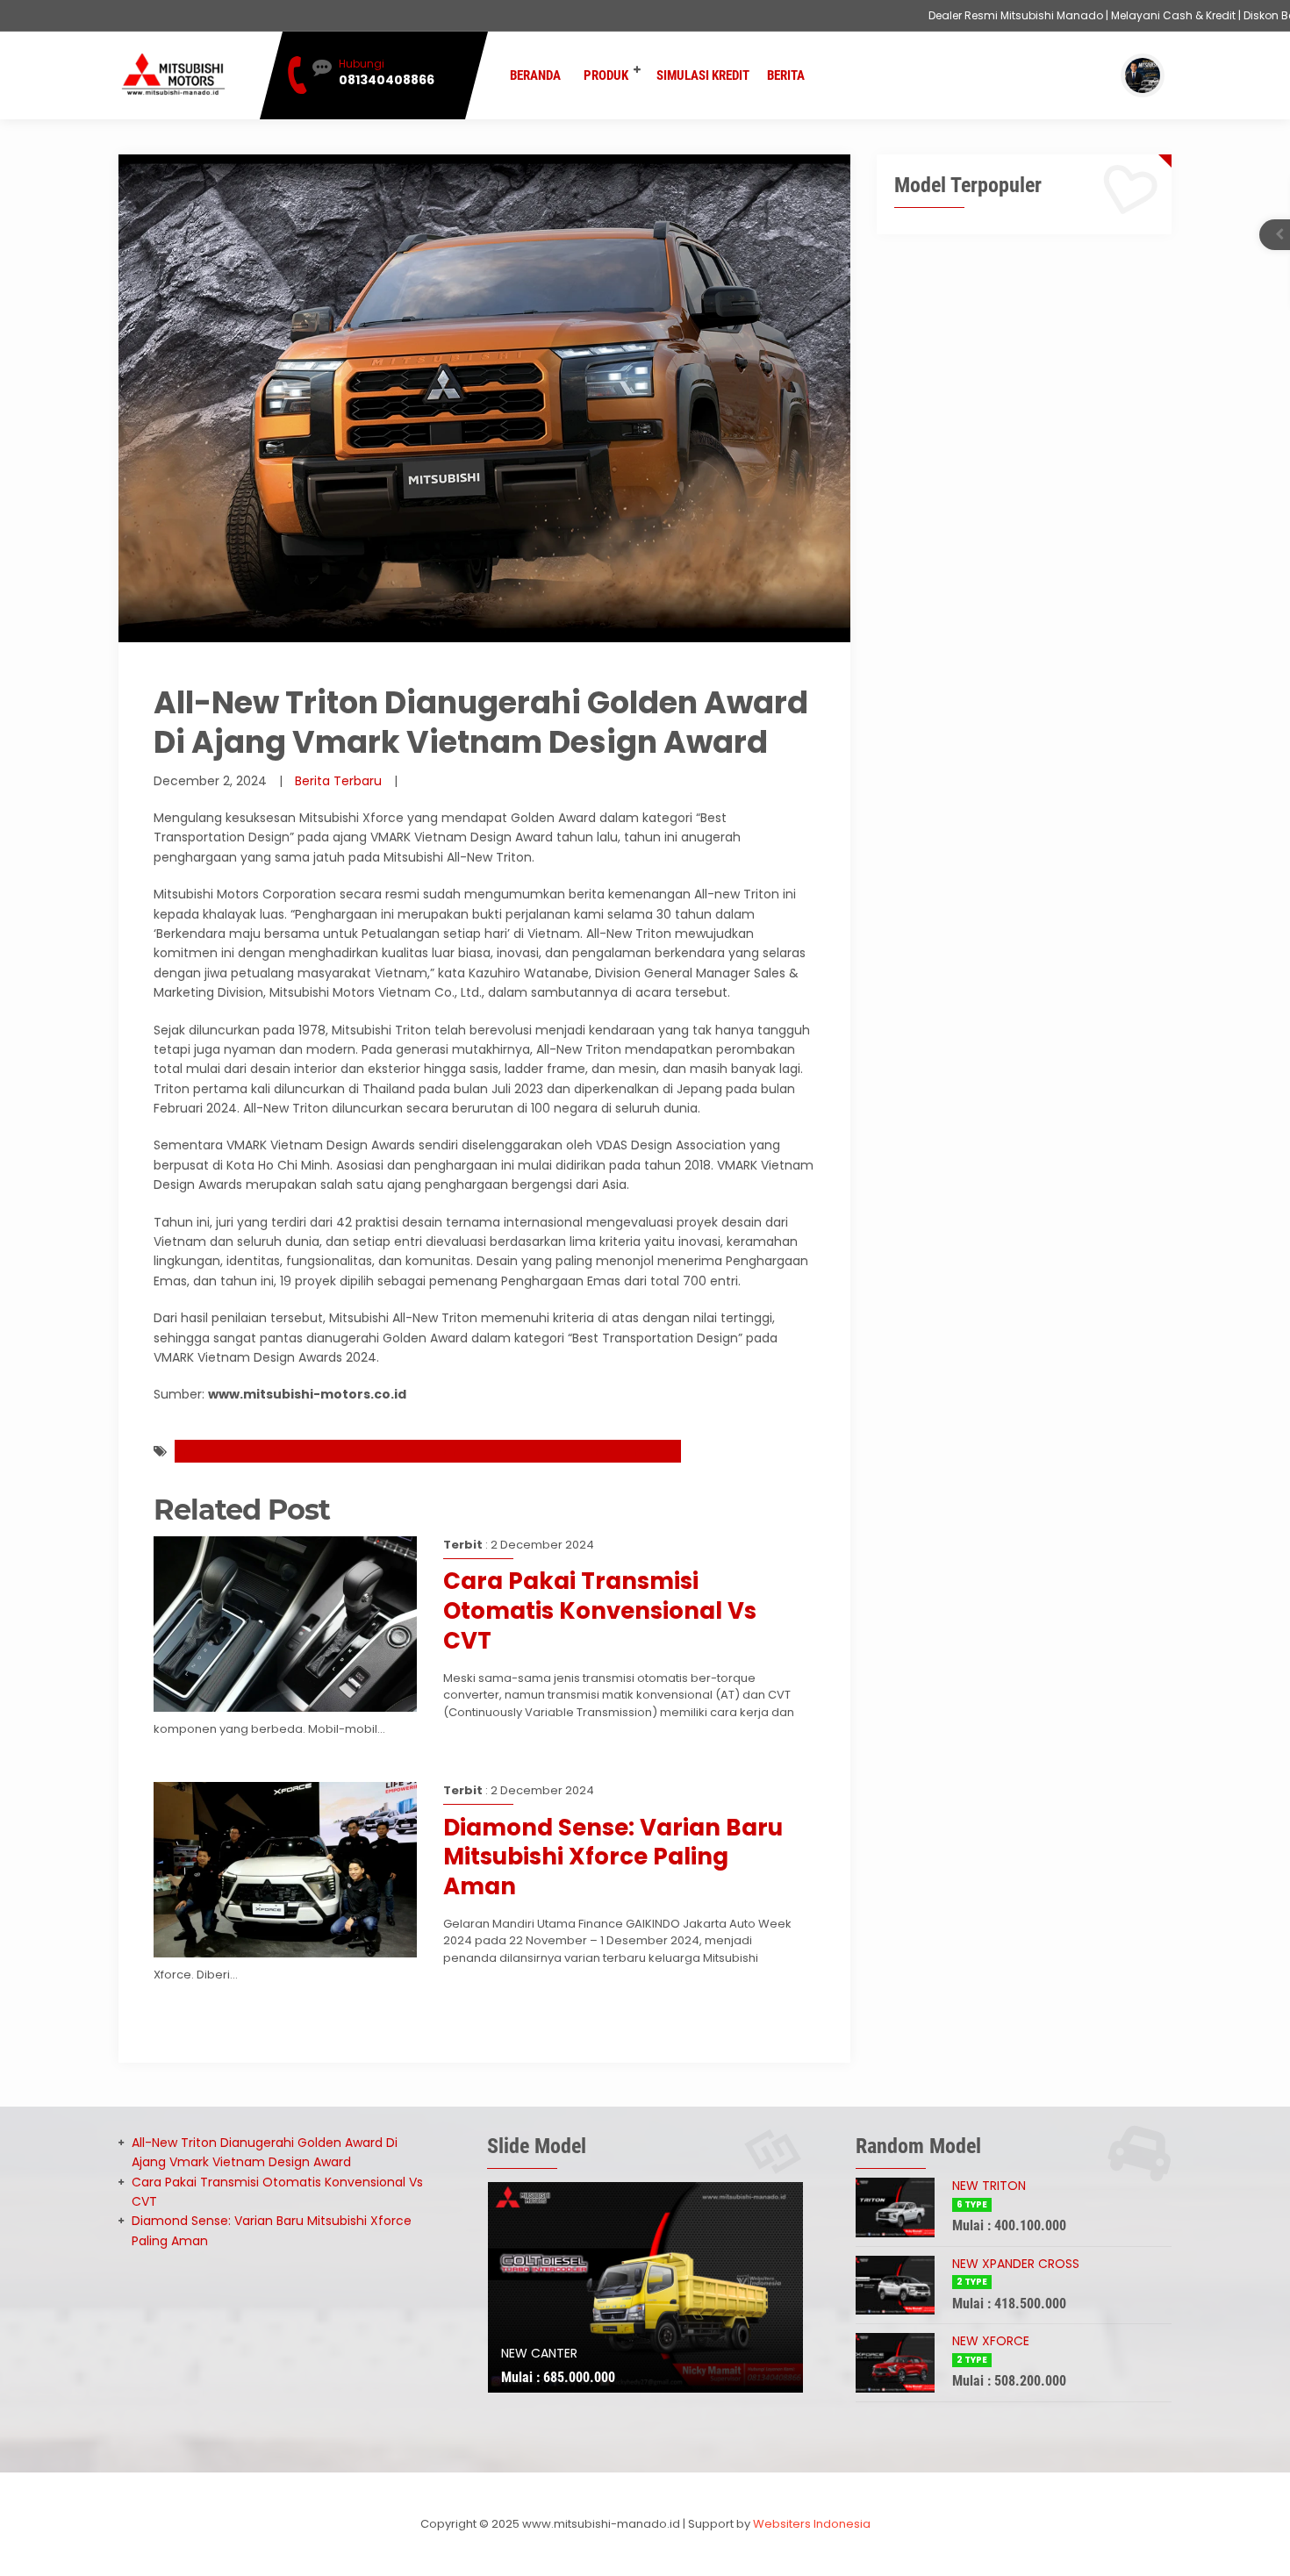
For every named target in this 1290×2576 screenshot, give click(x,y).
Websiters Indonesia (812, 2524)
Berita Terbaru (338, 781)
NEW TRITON (989, 2186)
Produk (606, 75)
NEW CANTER (539, 2353)
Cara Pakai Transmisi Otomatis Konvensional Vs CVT (600, 1611)
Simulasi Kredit (703, 75)
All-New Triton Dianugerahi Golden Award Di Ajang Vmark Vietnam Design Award (428, 1451)
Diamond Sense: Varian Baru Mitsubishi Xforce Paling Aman (613, 1857)
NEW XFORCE (991, 2341)
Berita (786, 75)
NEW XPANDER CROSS (1016, 2264)
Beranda (535, 75)
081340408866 (387, 80)
